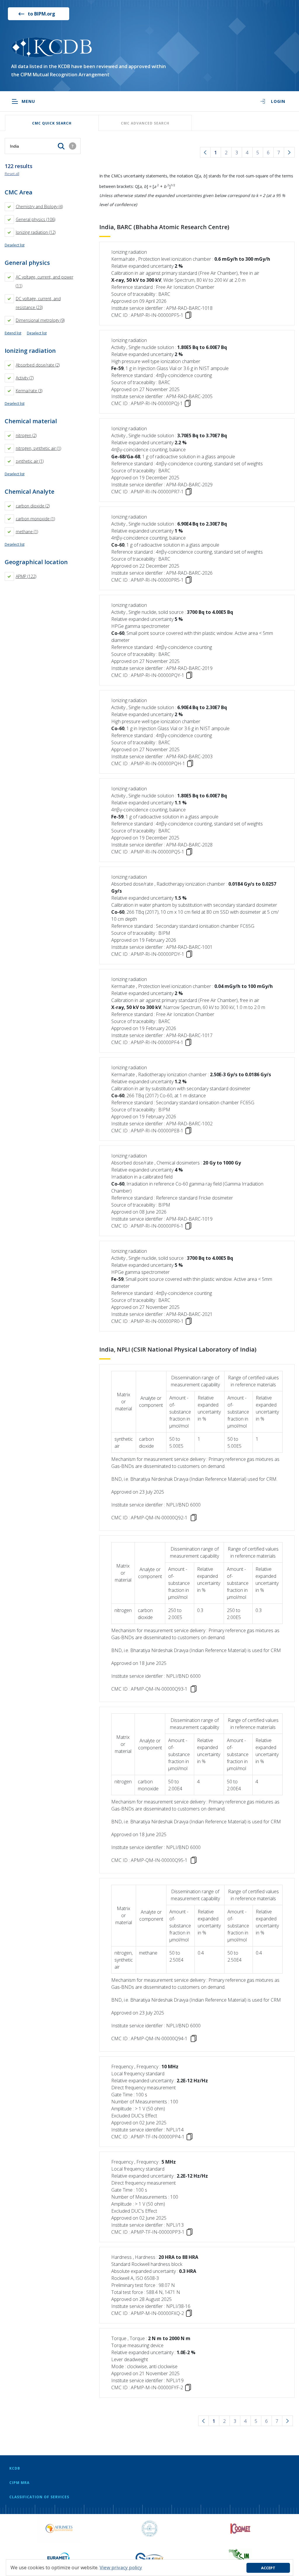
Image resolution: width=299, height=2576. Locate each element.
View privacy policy (121, 2568)
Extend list (13, 333)
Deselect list (15, 245)
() (39, 207)
